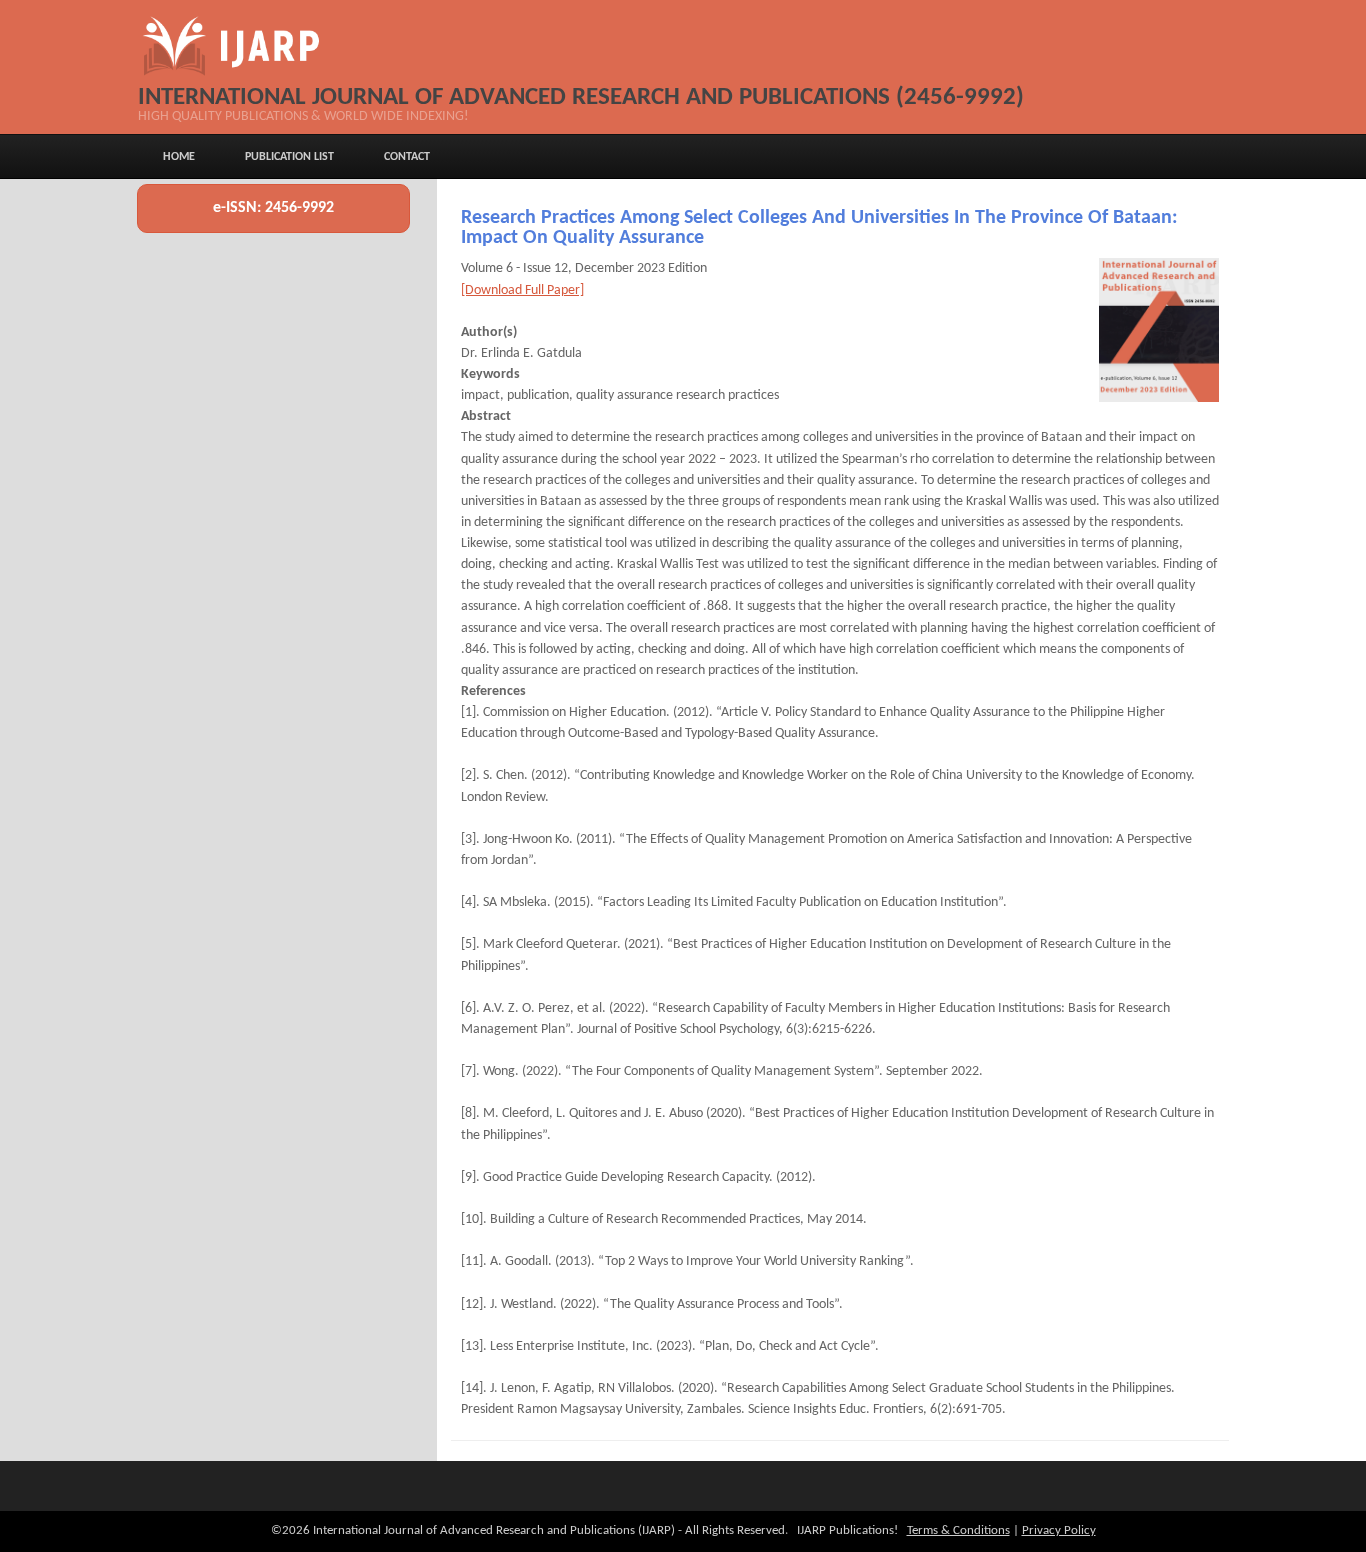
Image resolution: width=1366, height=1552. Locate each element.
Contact (407, 157)
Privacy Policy (1059, 1530)
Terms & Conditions (958, 1530)
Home (179, 157)
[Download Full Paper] (522, 290)
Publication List (289, 157)
